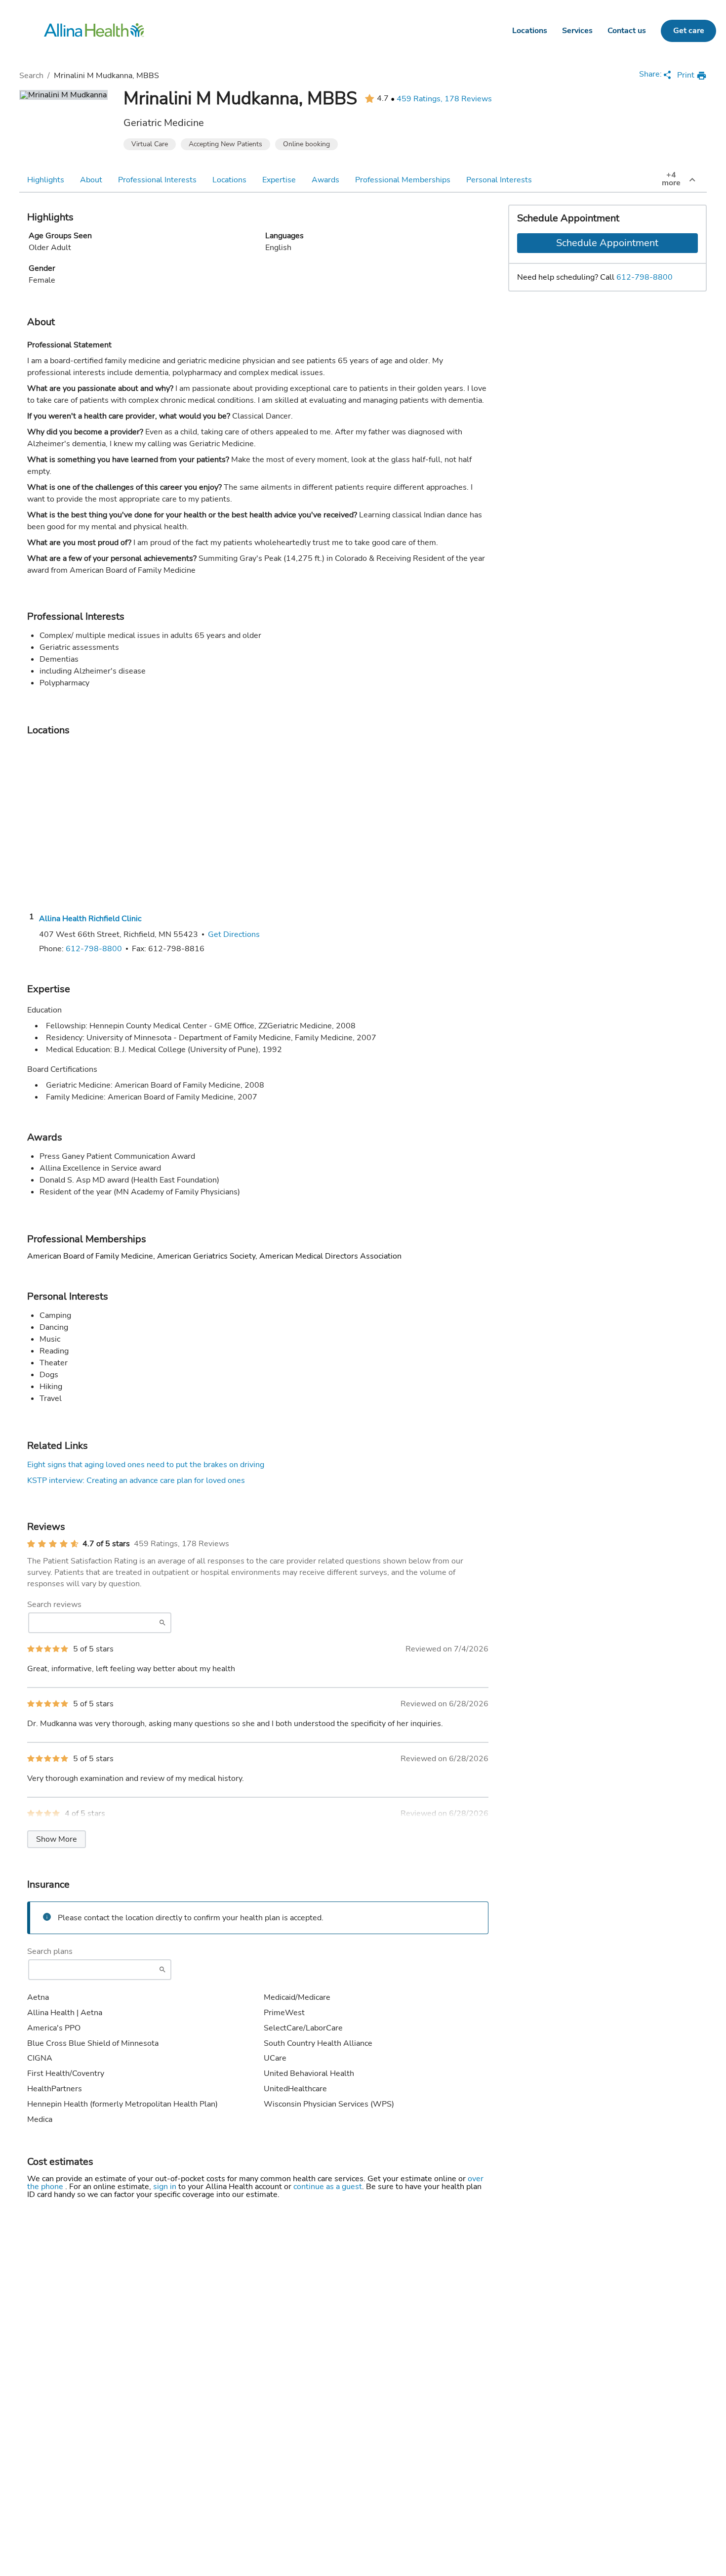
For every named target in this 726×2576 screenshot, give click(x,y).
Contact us (627, 31)
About (91, 180)
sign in (166, 2187)
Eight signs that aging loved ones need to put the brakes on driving (146, 1465)
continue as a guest (328, 2187)
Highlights (46, 180)
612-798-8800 (645, 277)
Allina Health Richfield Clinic (90, 919)
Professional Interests (157, 180)
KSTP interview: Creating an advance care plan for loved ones (136, 1480)
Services (577, 31)
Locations (530, 31)
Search (31, 76)
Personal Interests (499, 180)
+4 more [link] (671, 179)
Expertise (279, 180)
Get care (689, 31)
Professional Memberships (403, 180)
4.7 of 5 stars (106, 1544)
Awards (325, 180)
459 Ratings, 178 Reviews (444, 99)
